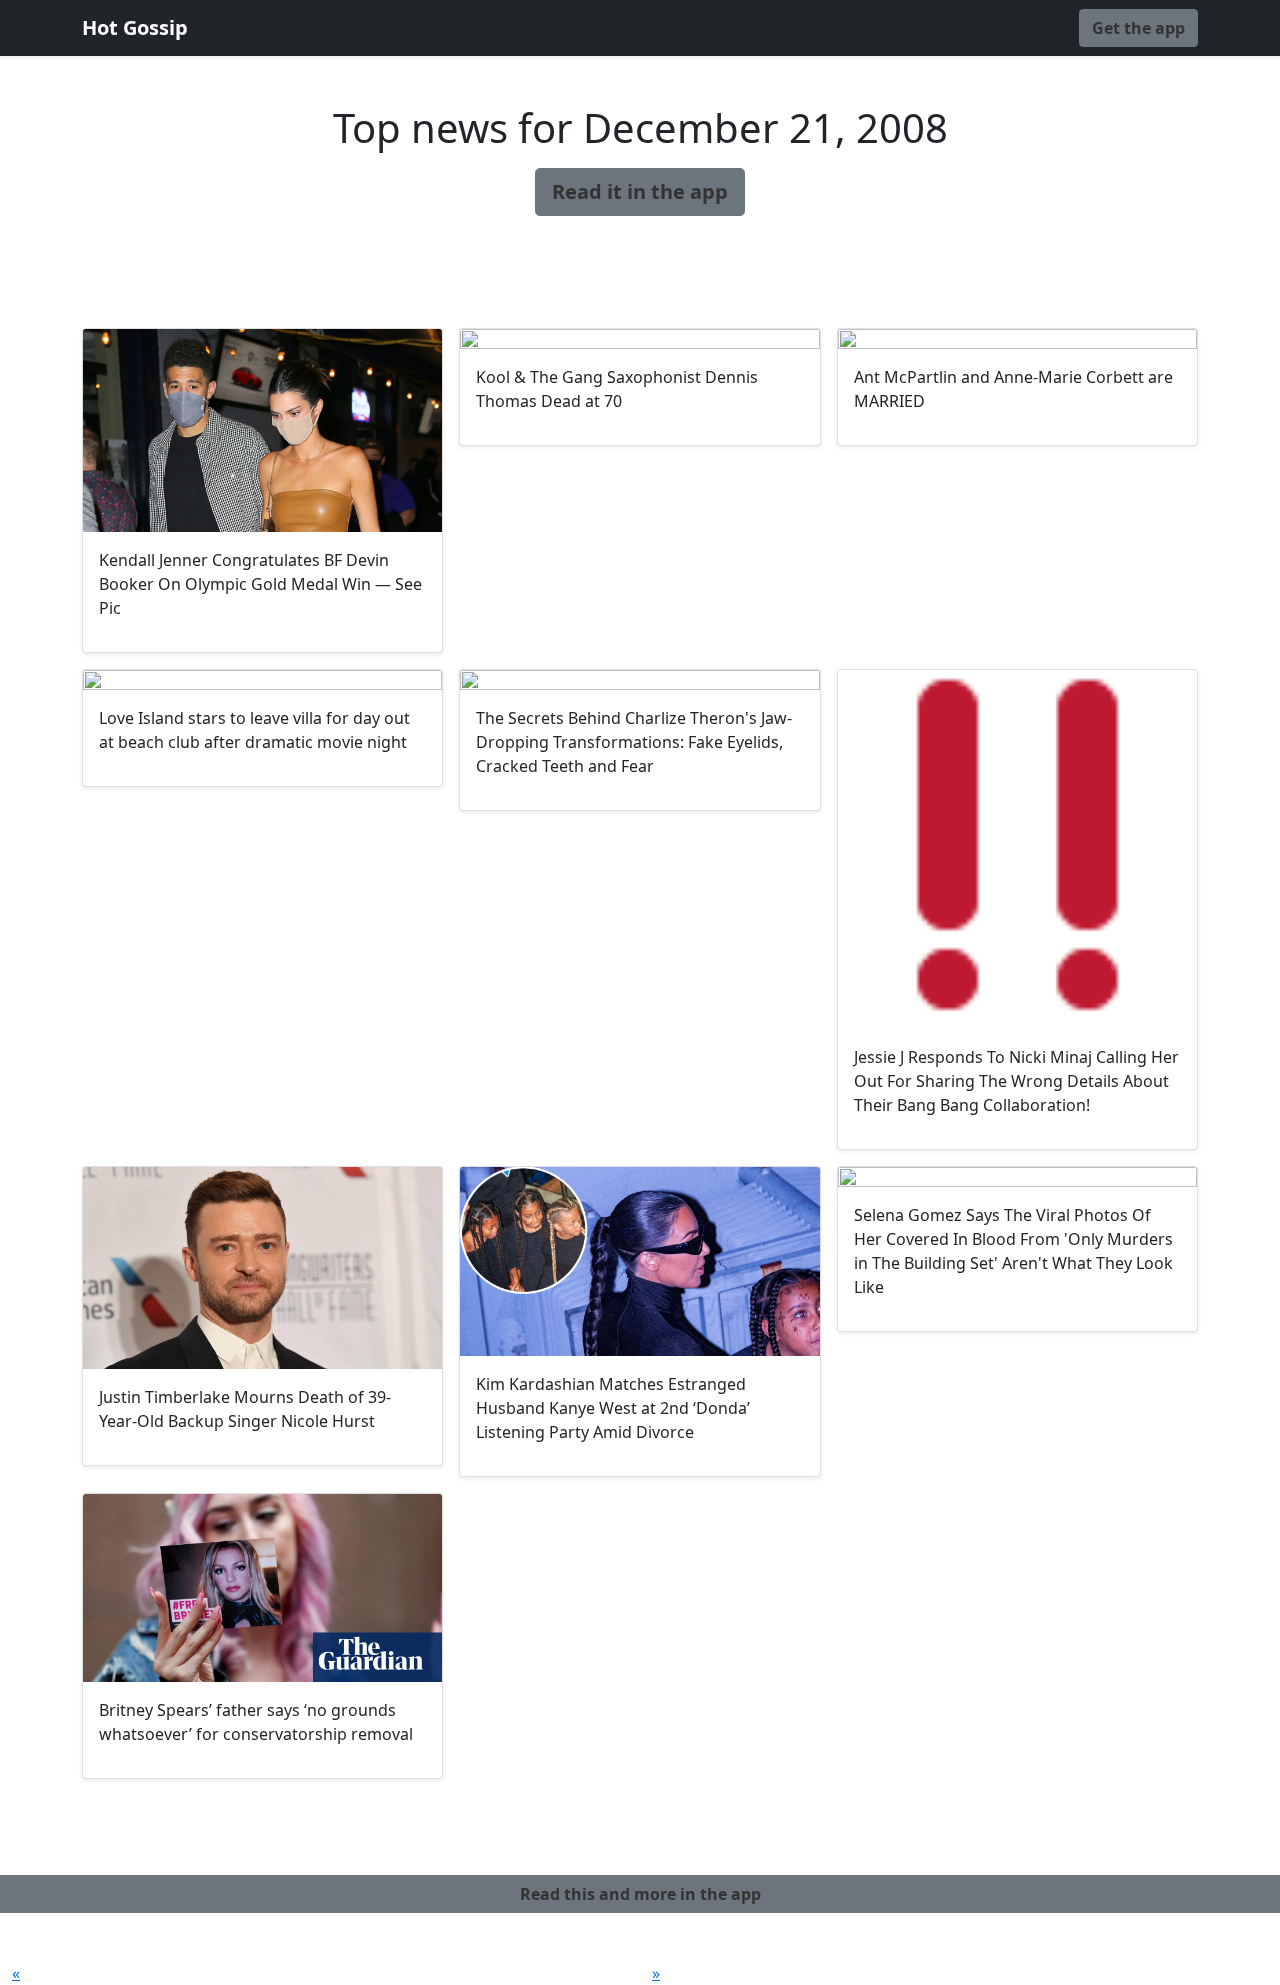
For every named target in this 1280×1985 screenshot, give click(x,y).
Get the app (1138, 28)
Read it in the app (640, 191)
